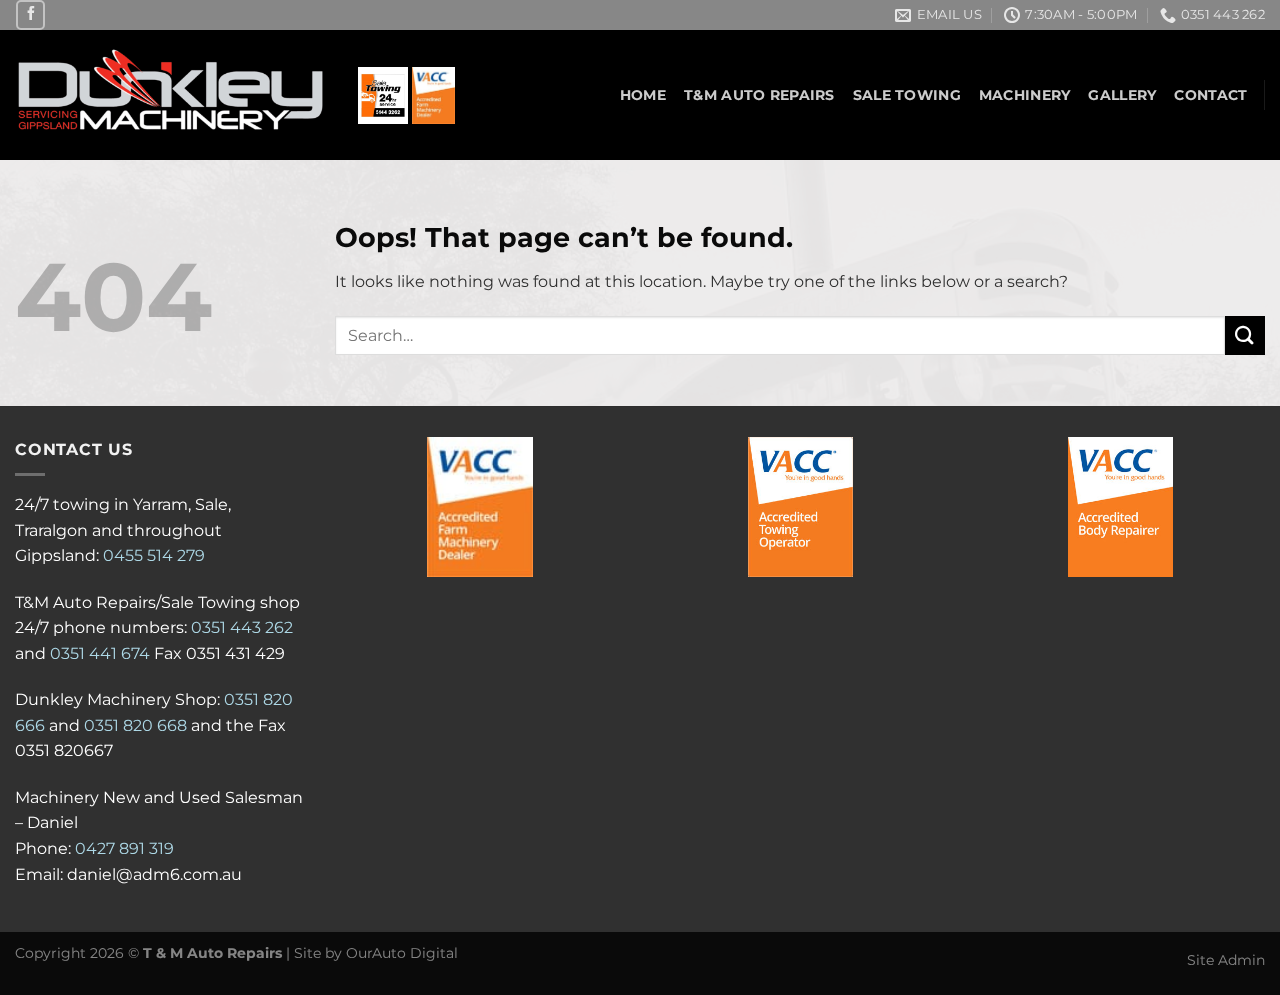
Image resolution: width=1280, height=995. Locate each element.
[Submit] (1245, 335)
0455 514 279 (154, 555)
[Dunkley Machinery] (171, 95)
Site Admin (1226, 960)
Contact (1210, 95)
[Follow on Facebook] (30, 14)
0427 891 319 (124, 848)
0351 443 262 (242, 627)
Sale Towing (907, 95)
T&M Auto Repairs (759, 95)
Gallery (1122, 95)
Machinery (1025, 95)
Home (643, 95)
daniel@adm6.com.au (154, 874)
